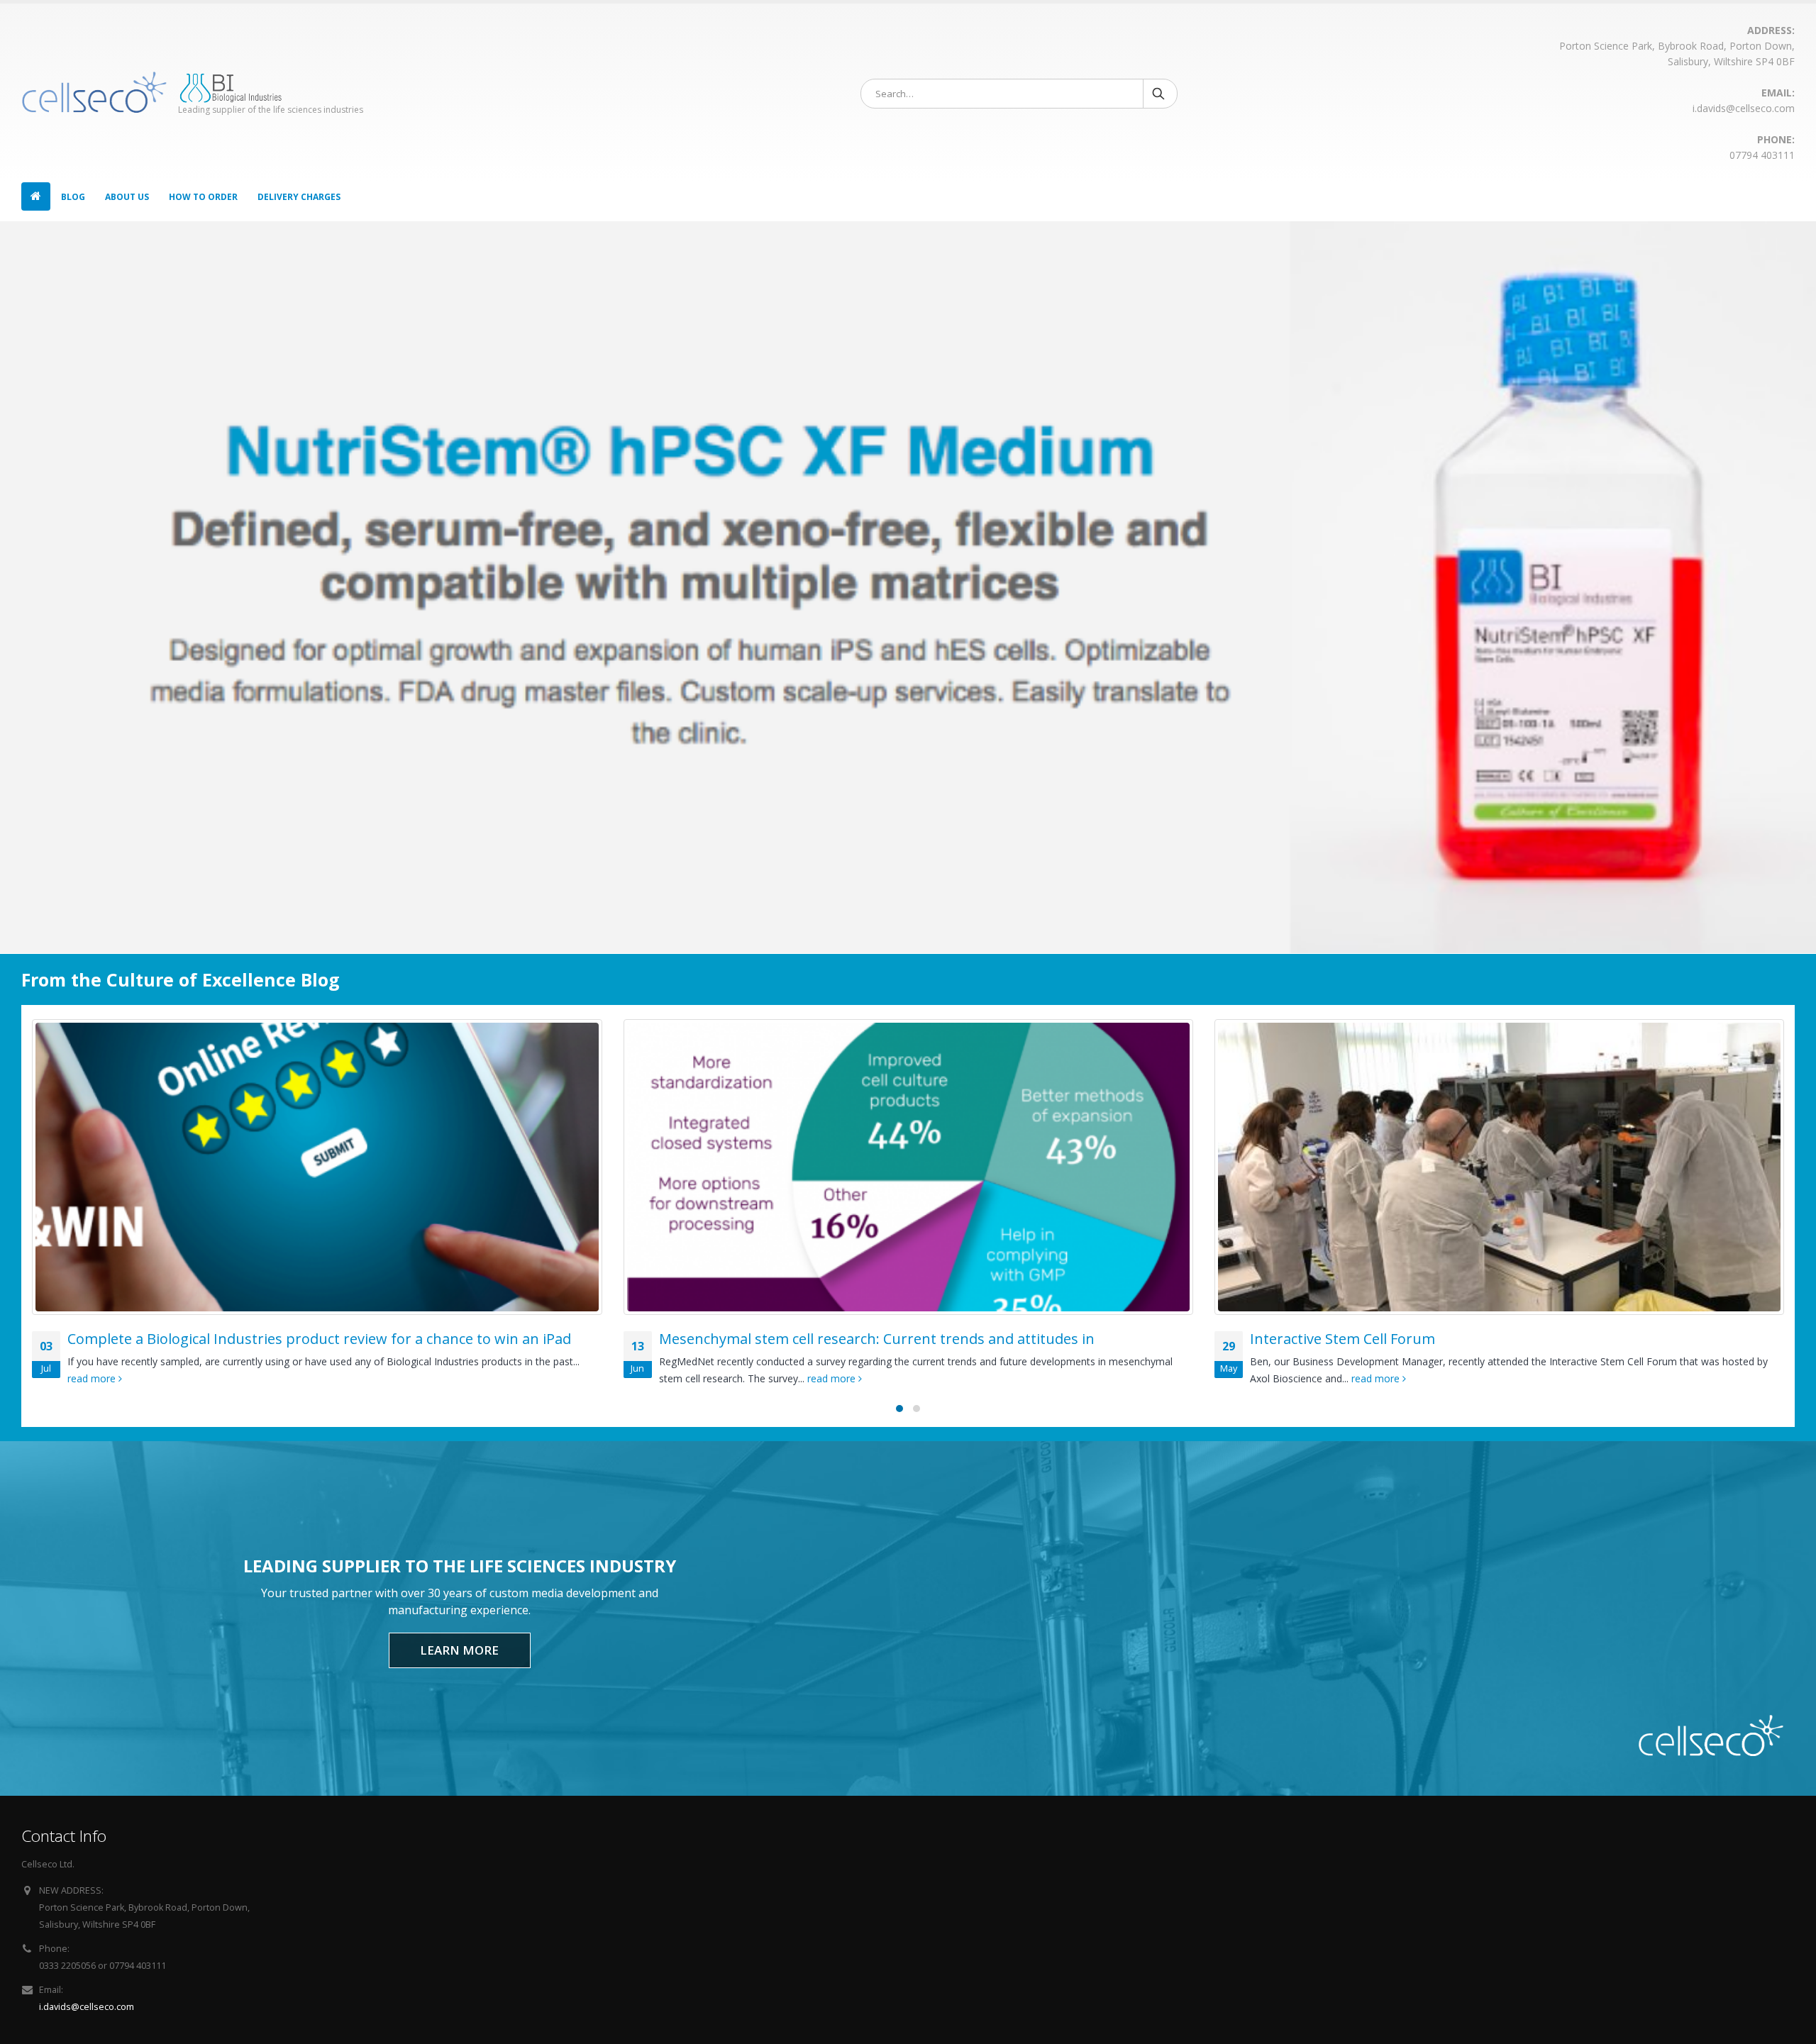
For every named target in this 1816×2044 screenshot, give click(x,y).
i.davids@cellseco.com (87, 2007)
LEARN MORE (459, 1650)
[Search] (1159, 94)
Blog (73, 197)
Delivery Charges (299, 197)
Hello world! (1305, 1339)
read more (256, 1378)
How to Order (203, 197)
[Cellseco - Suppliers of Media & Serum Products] (94, 92)
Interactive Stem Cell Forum (766, 1339)
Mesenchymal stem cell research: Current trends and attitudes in (300, 1339)
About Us (127, 197)
